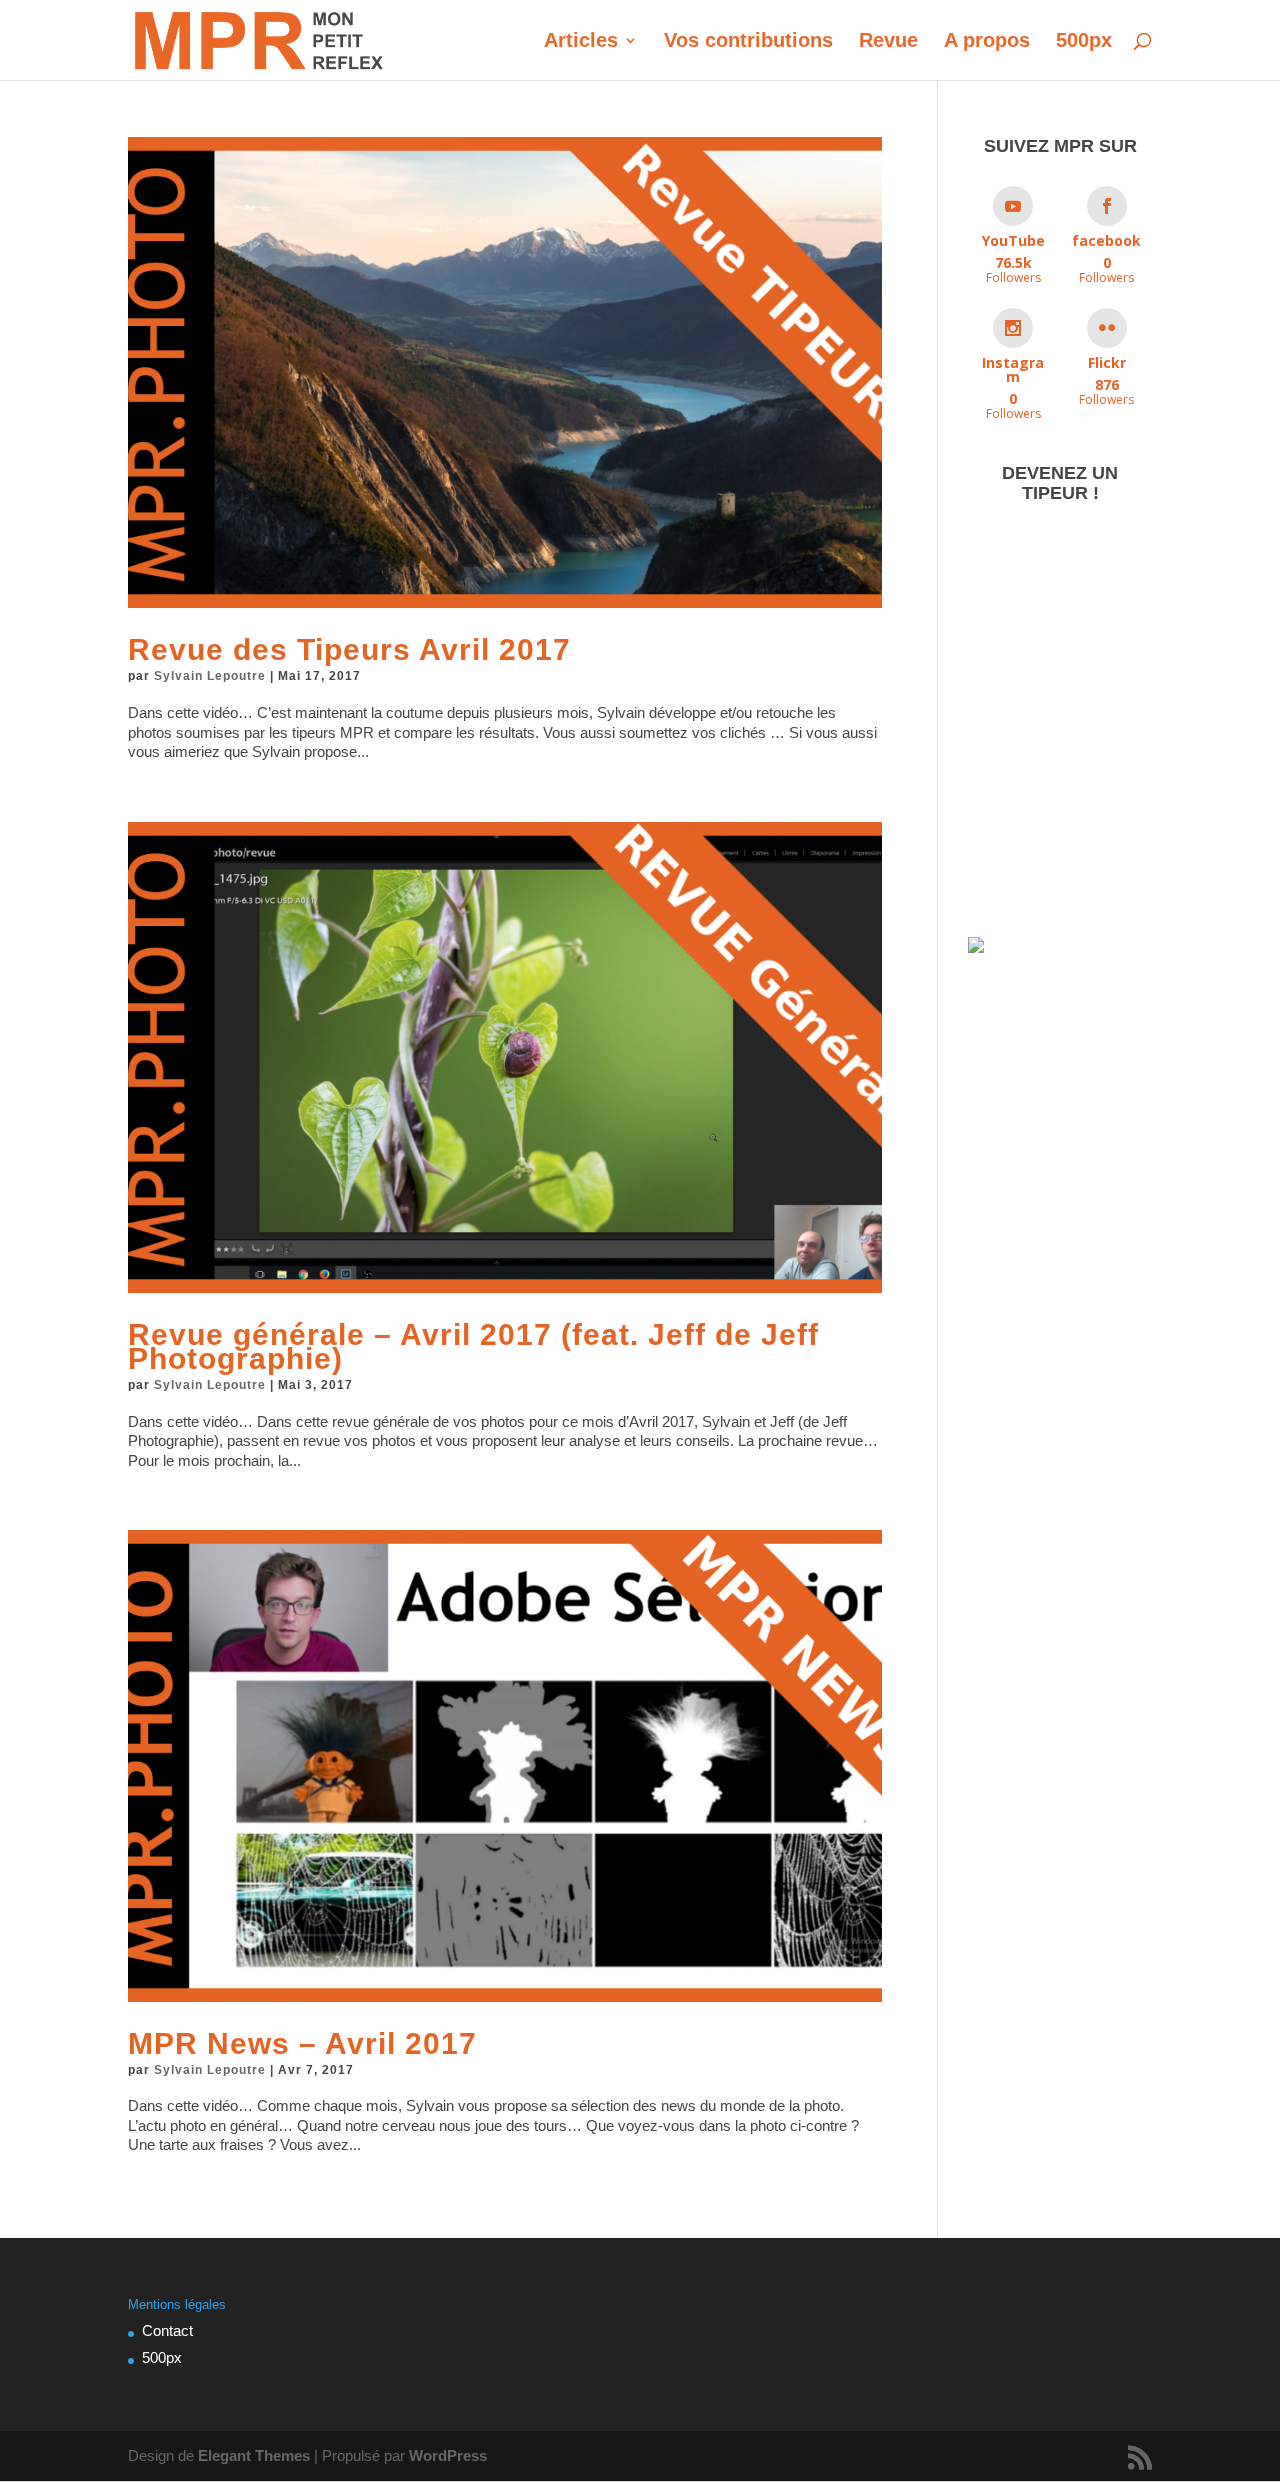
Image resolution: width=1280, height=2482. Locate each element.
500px (1084, 42)
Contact (167, 2330)
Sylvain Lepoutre (210, 676)
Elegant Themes (254, 2455)
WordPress (448, 2455)
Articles (581, 42)
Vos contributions (748, 42)
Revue (888, 42)
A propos (987, 42)
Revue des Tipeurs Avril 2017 (349, 649)
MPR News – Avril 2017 (302, 2043)
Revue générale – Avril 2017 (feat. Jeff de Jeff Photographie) (473, 1346)
